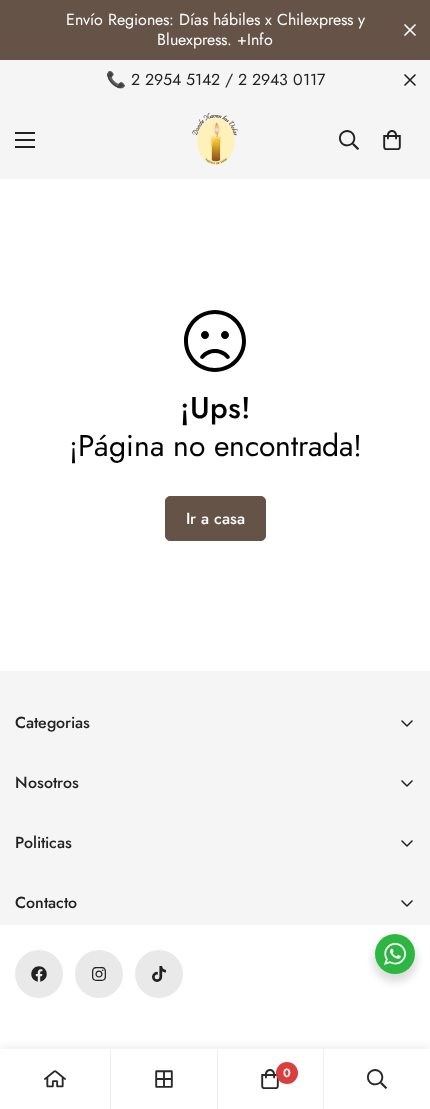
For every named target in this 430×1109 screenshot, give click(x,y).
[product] (55, 1079)
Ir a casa (215, 518)
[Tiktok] (159, 974)
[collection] (164, 1079)
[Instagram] (99, 974)
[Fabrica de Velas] (215, 139)
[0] (392, 140)
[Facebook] (39, 974)
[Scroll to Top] (394, 1003)
